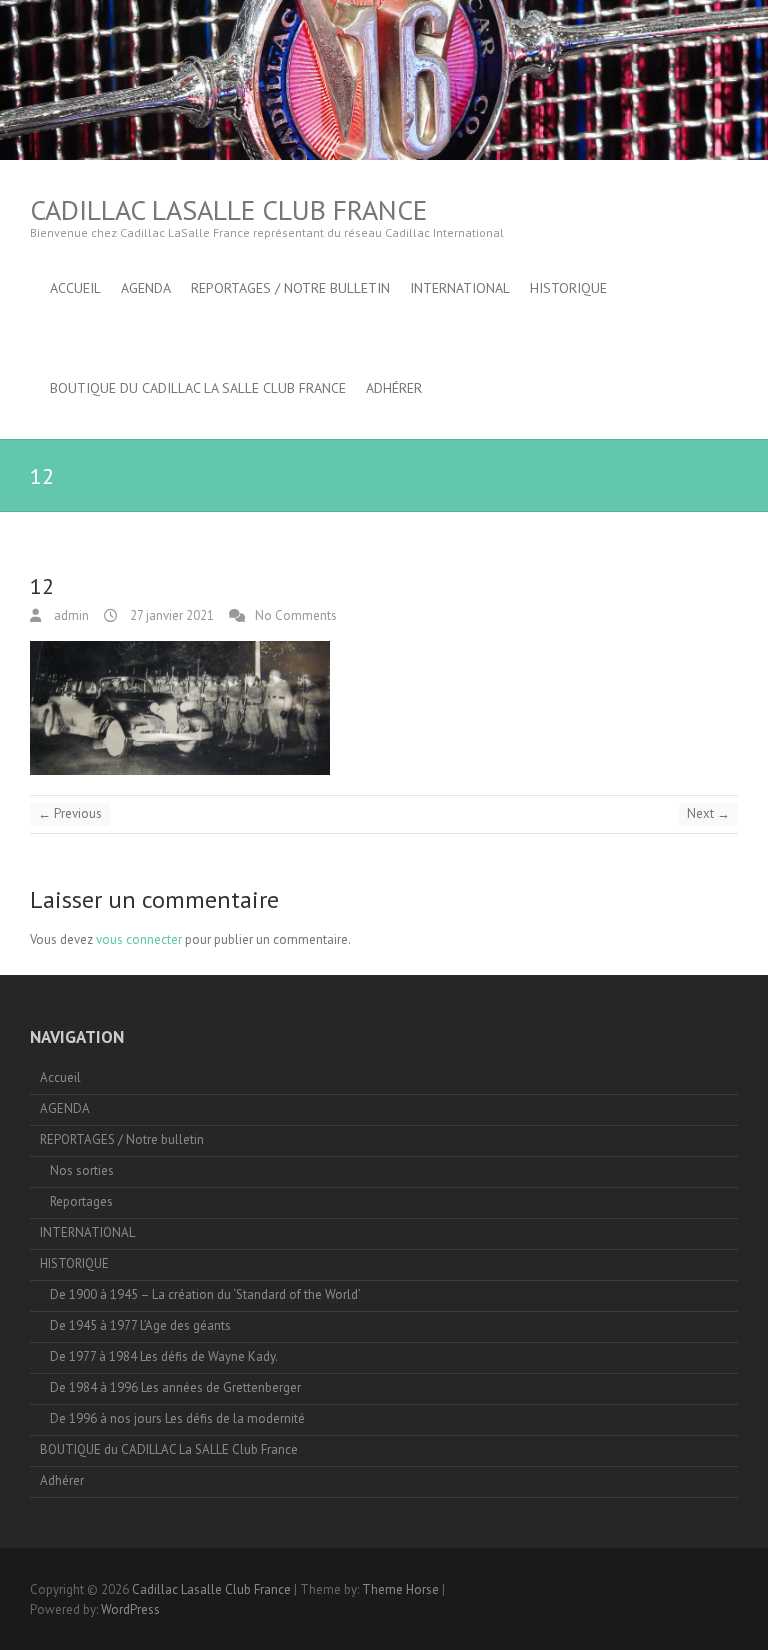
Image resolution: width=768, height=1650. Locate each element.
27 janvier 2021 (170, 615)
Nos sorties (82, 1170)
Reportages (81, 1201)
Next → (708, 813)
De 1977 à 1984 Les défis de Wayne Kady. (164, 1356)
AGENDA (146, 288)
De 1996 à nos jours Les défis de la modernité (177, 1418)
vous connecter (139, 939)
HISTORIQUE (568, 288)
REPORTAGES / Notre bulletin (290, 288)
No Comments (296, 615)
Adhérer (394, 388)
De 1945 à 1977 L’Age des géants (140, 1325)
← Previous (70, 813)
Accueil (75, 288)
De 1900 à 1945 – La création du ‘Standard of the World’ (205, 1294)
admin (70, 615)
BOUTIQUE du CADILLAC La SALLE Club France (198, 388)
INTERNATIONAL (460, 288)
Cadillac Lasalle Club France (228, 209)
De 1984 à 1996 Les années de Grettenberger (175, 1387)
